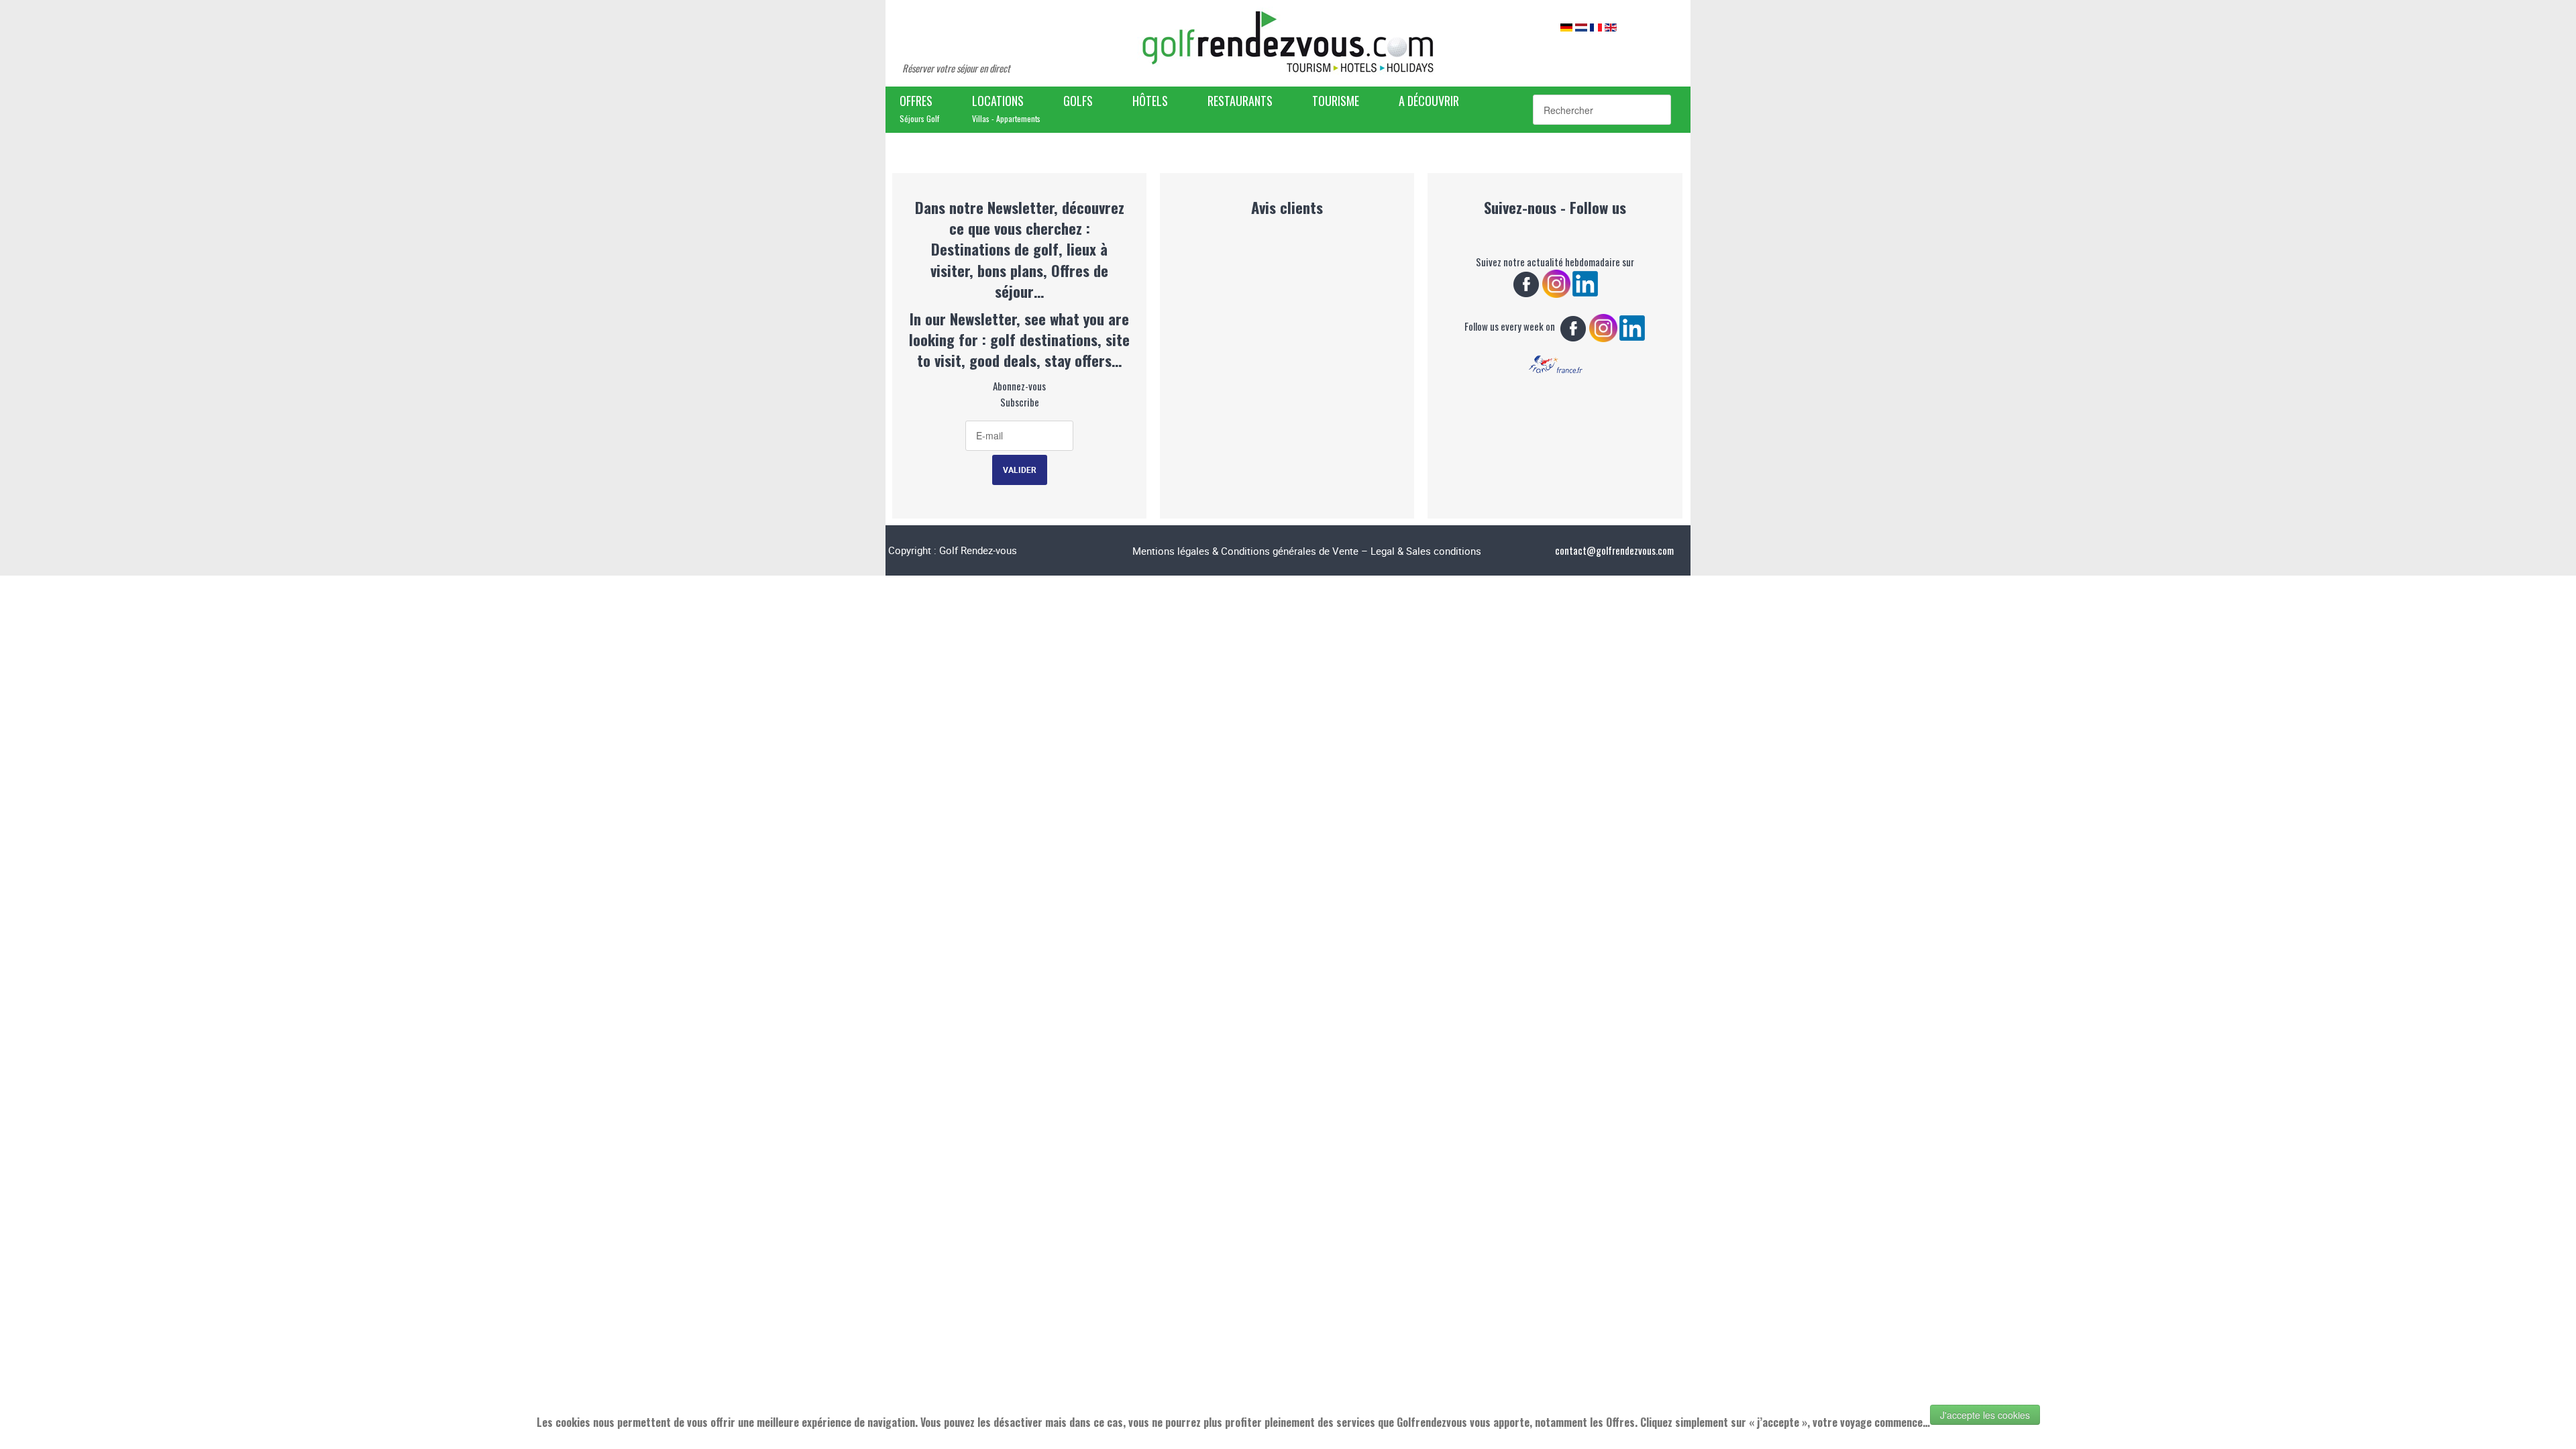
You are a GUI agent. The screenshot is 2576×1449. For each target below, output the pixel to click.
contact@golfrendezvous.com (1614, 550)
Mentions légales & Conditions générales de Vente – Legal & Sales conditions (1307, 551)
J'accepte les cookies (1985, 1415)
